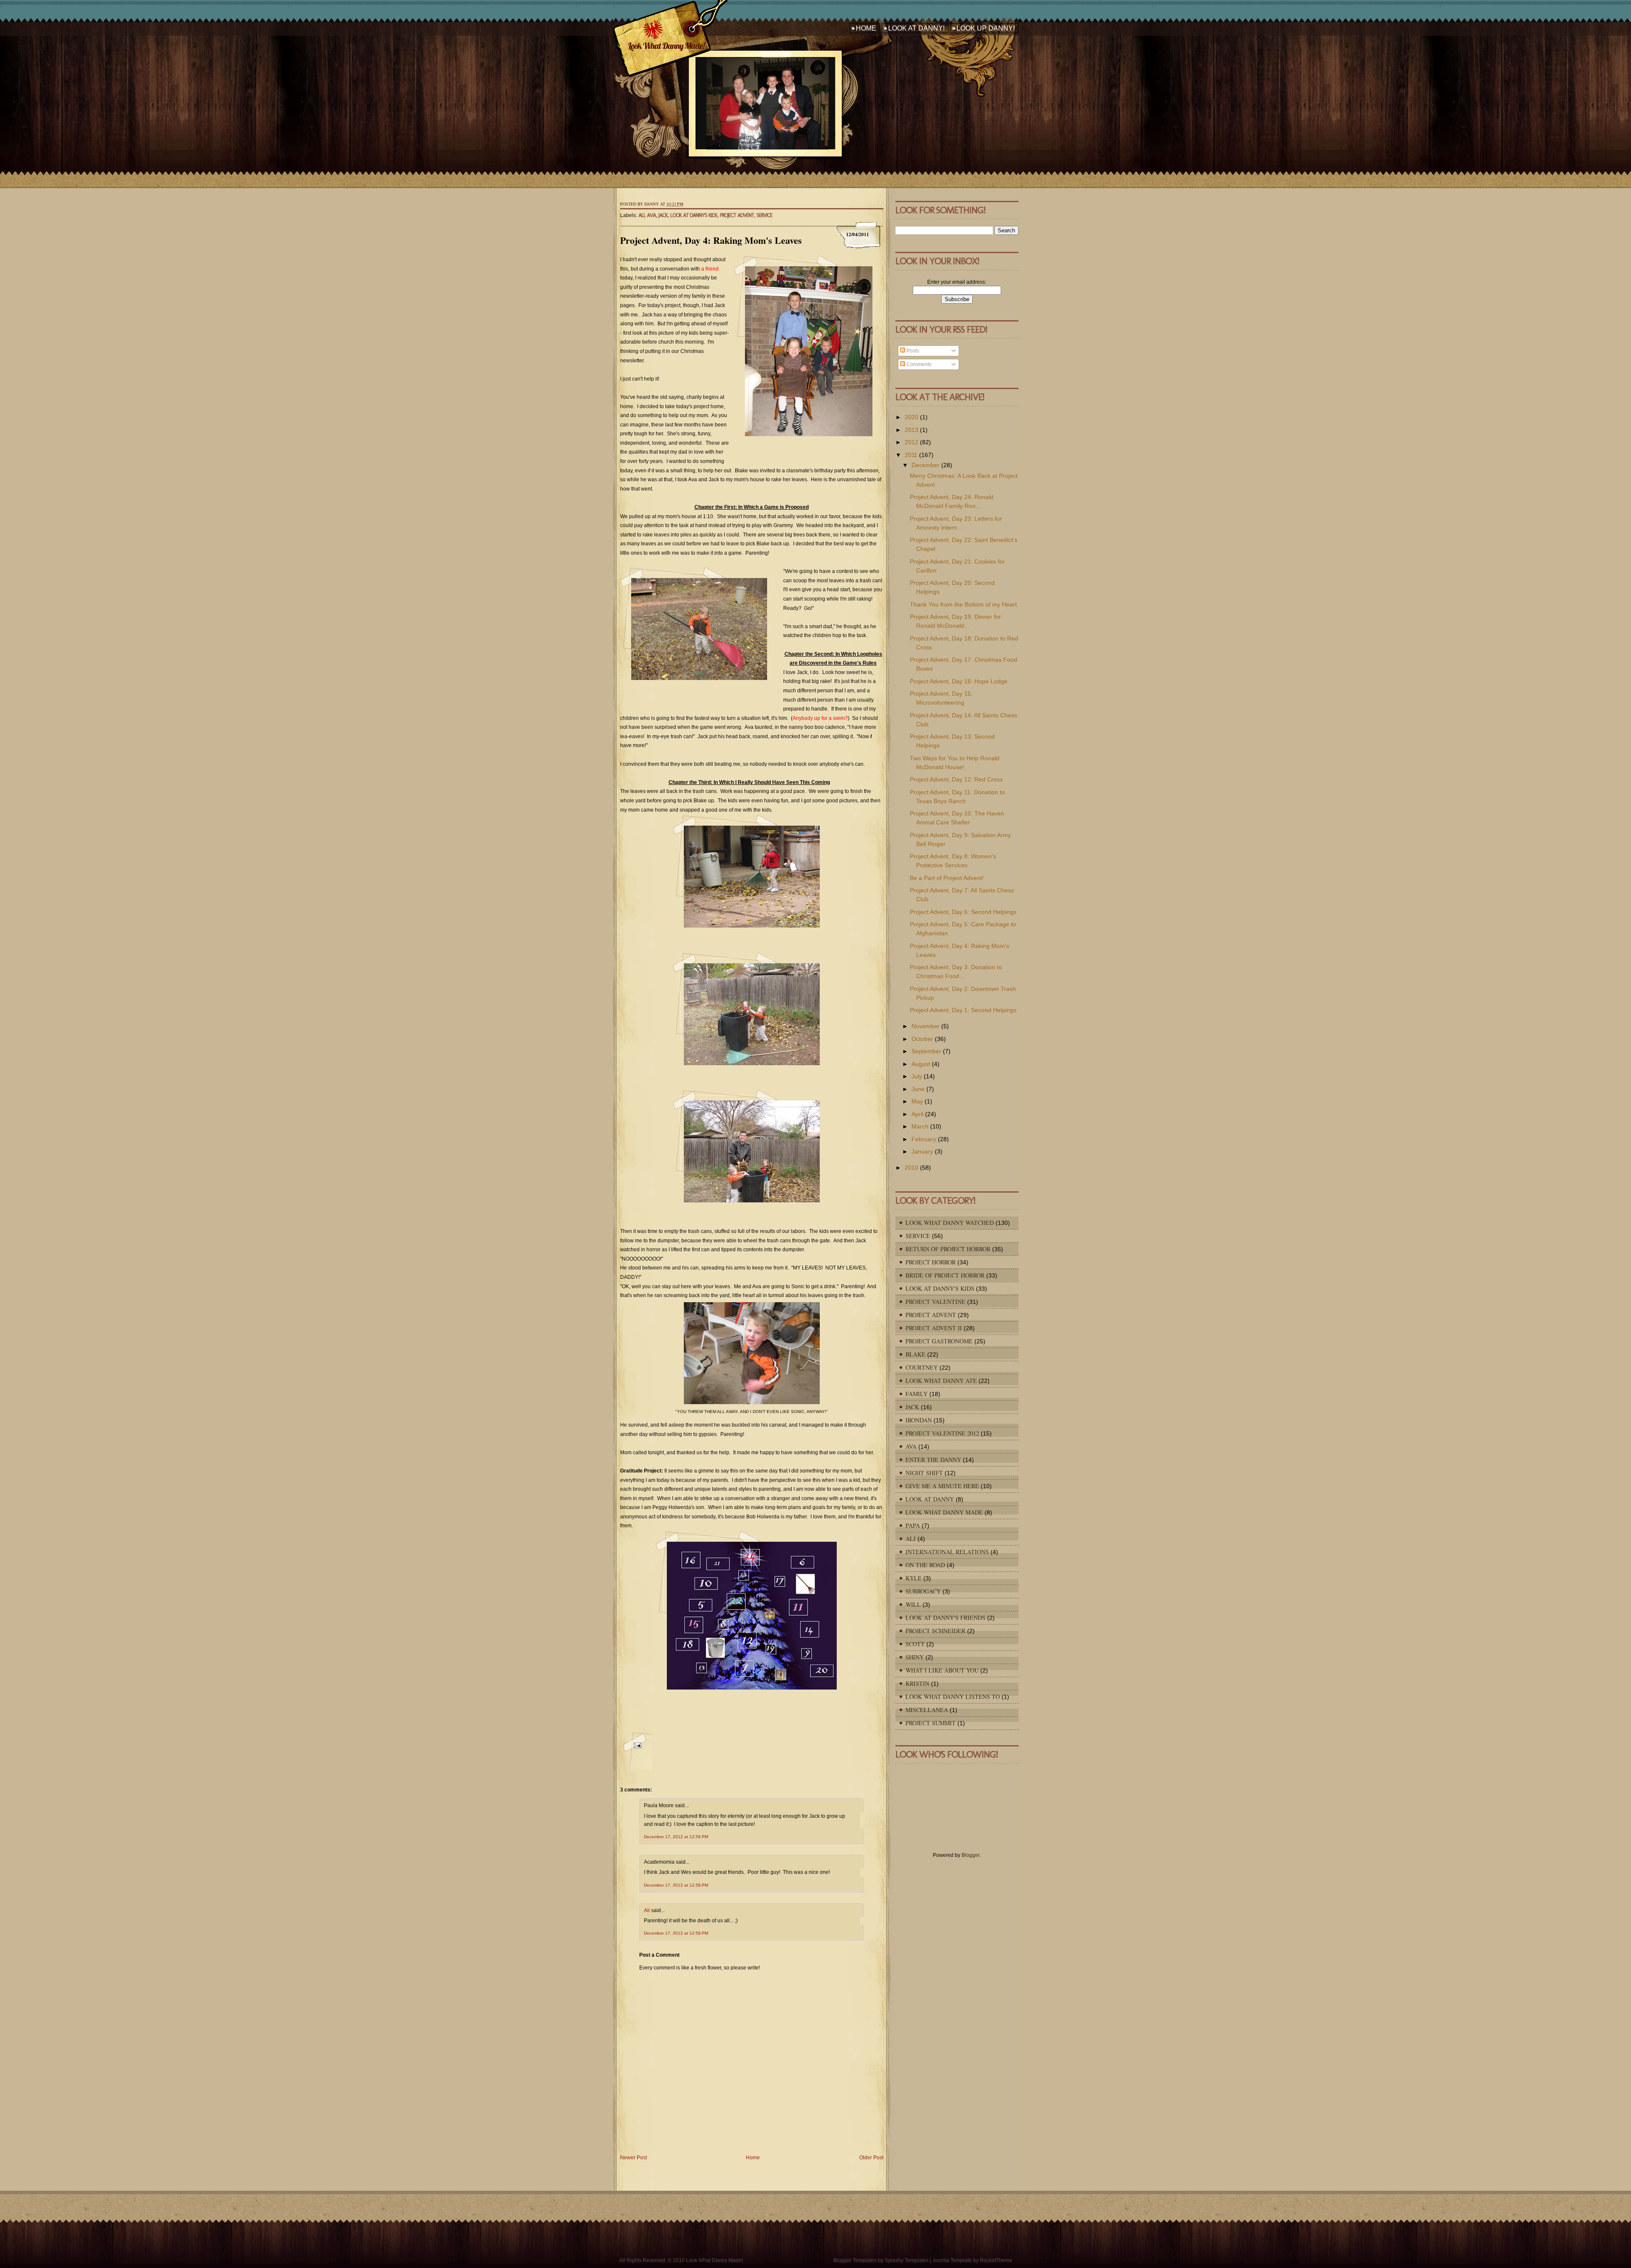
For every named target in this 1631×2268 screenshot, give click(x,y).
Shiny (915, 1657)
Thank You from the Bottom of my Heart (963, 604)
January (922, 1151)
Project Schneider (935, 1631)
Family (917, 1394)
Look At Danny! (916, 28)
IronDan (919, 1420)
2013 (911, 430)
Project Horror (931, 1262)
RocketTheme (996, 2260)
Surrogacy (923, 1591)
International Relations (947, 1552)
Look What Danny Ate (941, 1381)
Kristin (917, 1683)
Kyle (914, 1578)
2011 (911, 455)
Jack (663, 215)
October (922, 1039)
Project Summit (931, 1723)
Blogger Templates (855, 2260)
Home (866, 28)
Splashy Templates (907, 2260)
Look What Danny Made (944, 1512)
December (926, 465)
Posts (912, 351)
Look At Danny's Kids (694, 215)
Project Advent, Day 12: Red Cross (956, 779)
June (918, 1089)
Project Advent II (934, 1328)
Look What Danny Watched (950, 1223)
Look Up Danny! (986, 28)
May (917, 1101)
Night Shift (924, 1473)
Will (913, 1604)
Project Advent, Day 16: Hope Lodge (959, 681)
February (924, 1139)
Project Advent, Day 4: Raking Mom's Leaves (711, 240)
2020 (911, 417)
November (926, 1026)
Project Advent (737, 215)
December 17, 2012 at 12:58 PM (676, 1885)
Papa (913, 1525)
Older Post (871, 2158)
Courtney (922, 1367)
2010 (911, 1168)
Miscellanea (927, 1710)
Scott (915, 1644)
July (917, 1076)
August (921, 1064)
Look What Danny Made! (666, 46)
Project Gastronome (939, 1341)
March (920, 1126)
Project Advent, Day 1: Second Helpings (963, 1010)
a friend (710, 269)
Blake (916, 1354)
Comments (918, 364)
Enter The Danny (933, 1460)
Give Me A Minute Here (942, 1486)
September (926, 1051)
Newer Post (633, 2158)
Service (764, 215)
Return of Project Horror (948, 1249)
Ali (641, 215)
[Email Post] (636, 1750)
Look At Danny (930, 1499)
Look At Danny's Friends (945, 1618)
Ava (651, 215)
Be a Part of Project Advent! (947, 878)
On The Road (925, 1565)
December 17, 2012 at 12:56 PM (676, 1837)
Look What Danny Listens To (953, 1697)
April (917, 1114)
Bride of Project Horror (945, 1275)
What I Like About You (942, 1670)
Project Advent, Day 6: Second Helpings (963, 912)
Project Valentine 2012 (942, 1433)
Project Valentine (935, 1302)
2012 (911, 442)
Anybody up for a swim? (820, 718)
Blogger (971, 1855)
